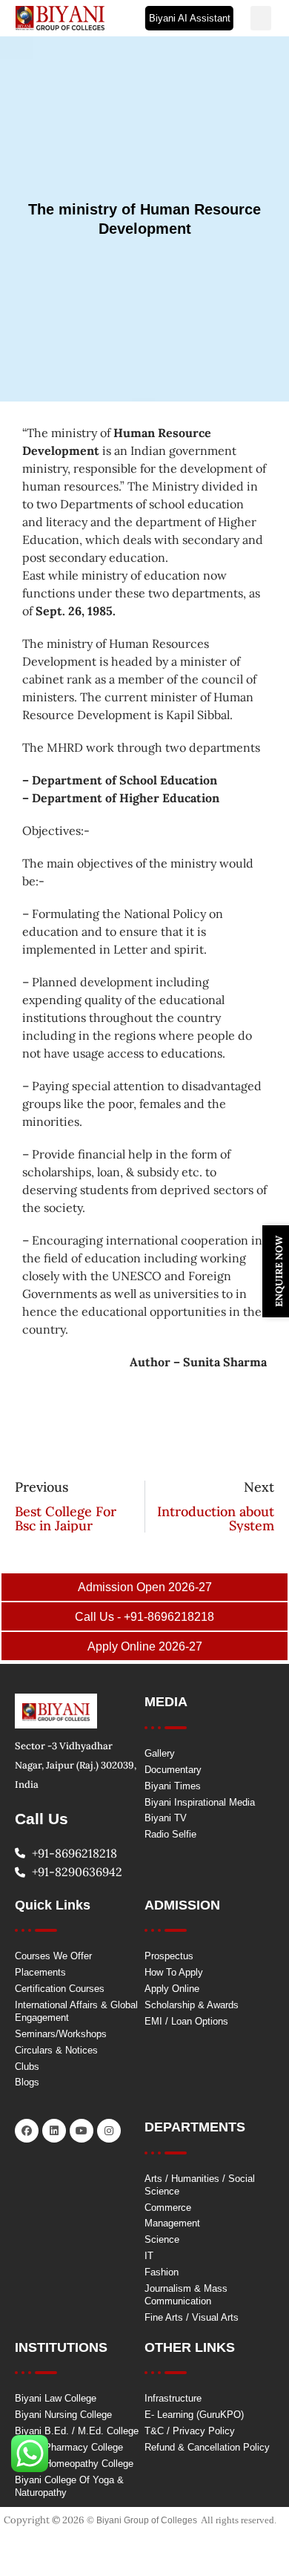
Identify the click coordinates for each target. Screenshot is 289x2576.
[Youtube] (82, 2131)
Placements (40, 1972)
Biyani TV (166, 1818)
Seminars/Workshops (61, 2034)
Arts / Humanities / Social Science (200, 2185)
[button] (261, 18)
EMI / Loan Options (186, 2021)
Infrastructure (173, 2398)
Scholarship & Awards (192, 2005)
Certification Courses (60, 1989)
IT (149, 2256)
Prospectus (169, 1956)
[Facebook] (27, 2131)
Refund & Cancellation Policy (207, 2447)
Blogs (27, 2082)
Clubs (27, 2067)
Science (162, 2239)
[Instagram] (109, 2131)
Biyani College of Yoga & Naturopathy (69, 2486)
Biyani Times (173, 1786)
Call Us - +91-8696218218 (144, 1617)
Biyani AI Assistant (190, 18)
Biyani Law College (56, 2398)
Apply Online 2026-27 (145, 1646)
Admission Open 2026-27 (145, 1587)
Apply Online (172, 1989)
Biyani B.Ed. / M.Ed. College (77, 2431)
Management (172, 2223)
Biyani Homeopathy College (74, 2464)
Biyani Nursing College (63, 2415)
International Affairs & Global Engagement (76, 2011)
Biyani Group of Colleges (147, 2520)
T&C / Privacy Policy (190, 2431)
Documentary (173, 1770)
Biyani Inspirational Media (200, 1802)
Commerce (168, 2208)
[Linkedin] (54, 2131)
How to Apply (174, 1972)
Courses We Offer (53, 1956)
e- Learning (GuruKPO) (194, 2415)
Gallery (160, 1753)
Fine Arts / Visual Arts (192, 2317)
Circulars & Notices (56, 2050)
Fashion (162, 2272)
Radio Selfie (170, 1834)
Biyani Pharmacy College (69, 2447)
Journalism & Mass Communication (186, 2295)
